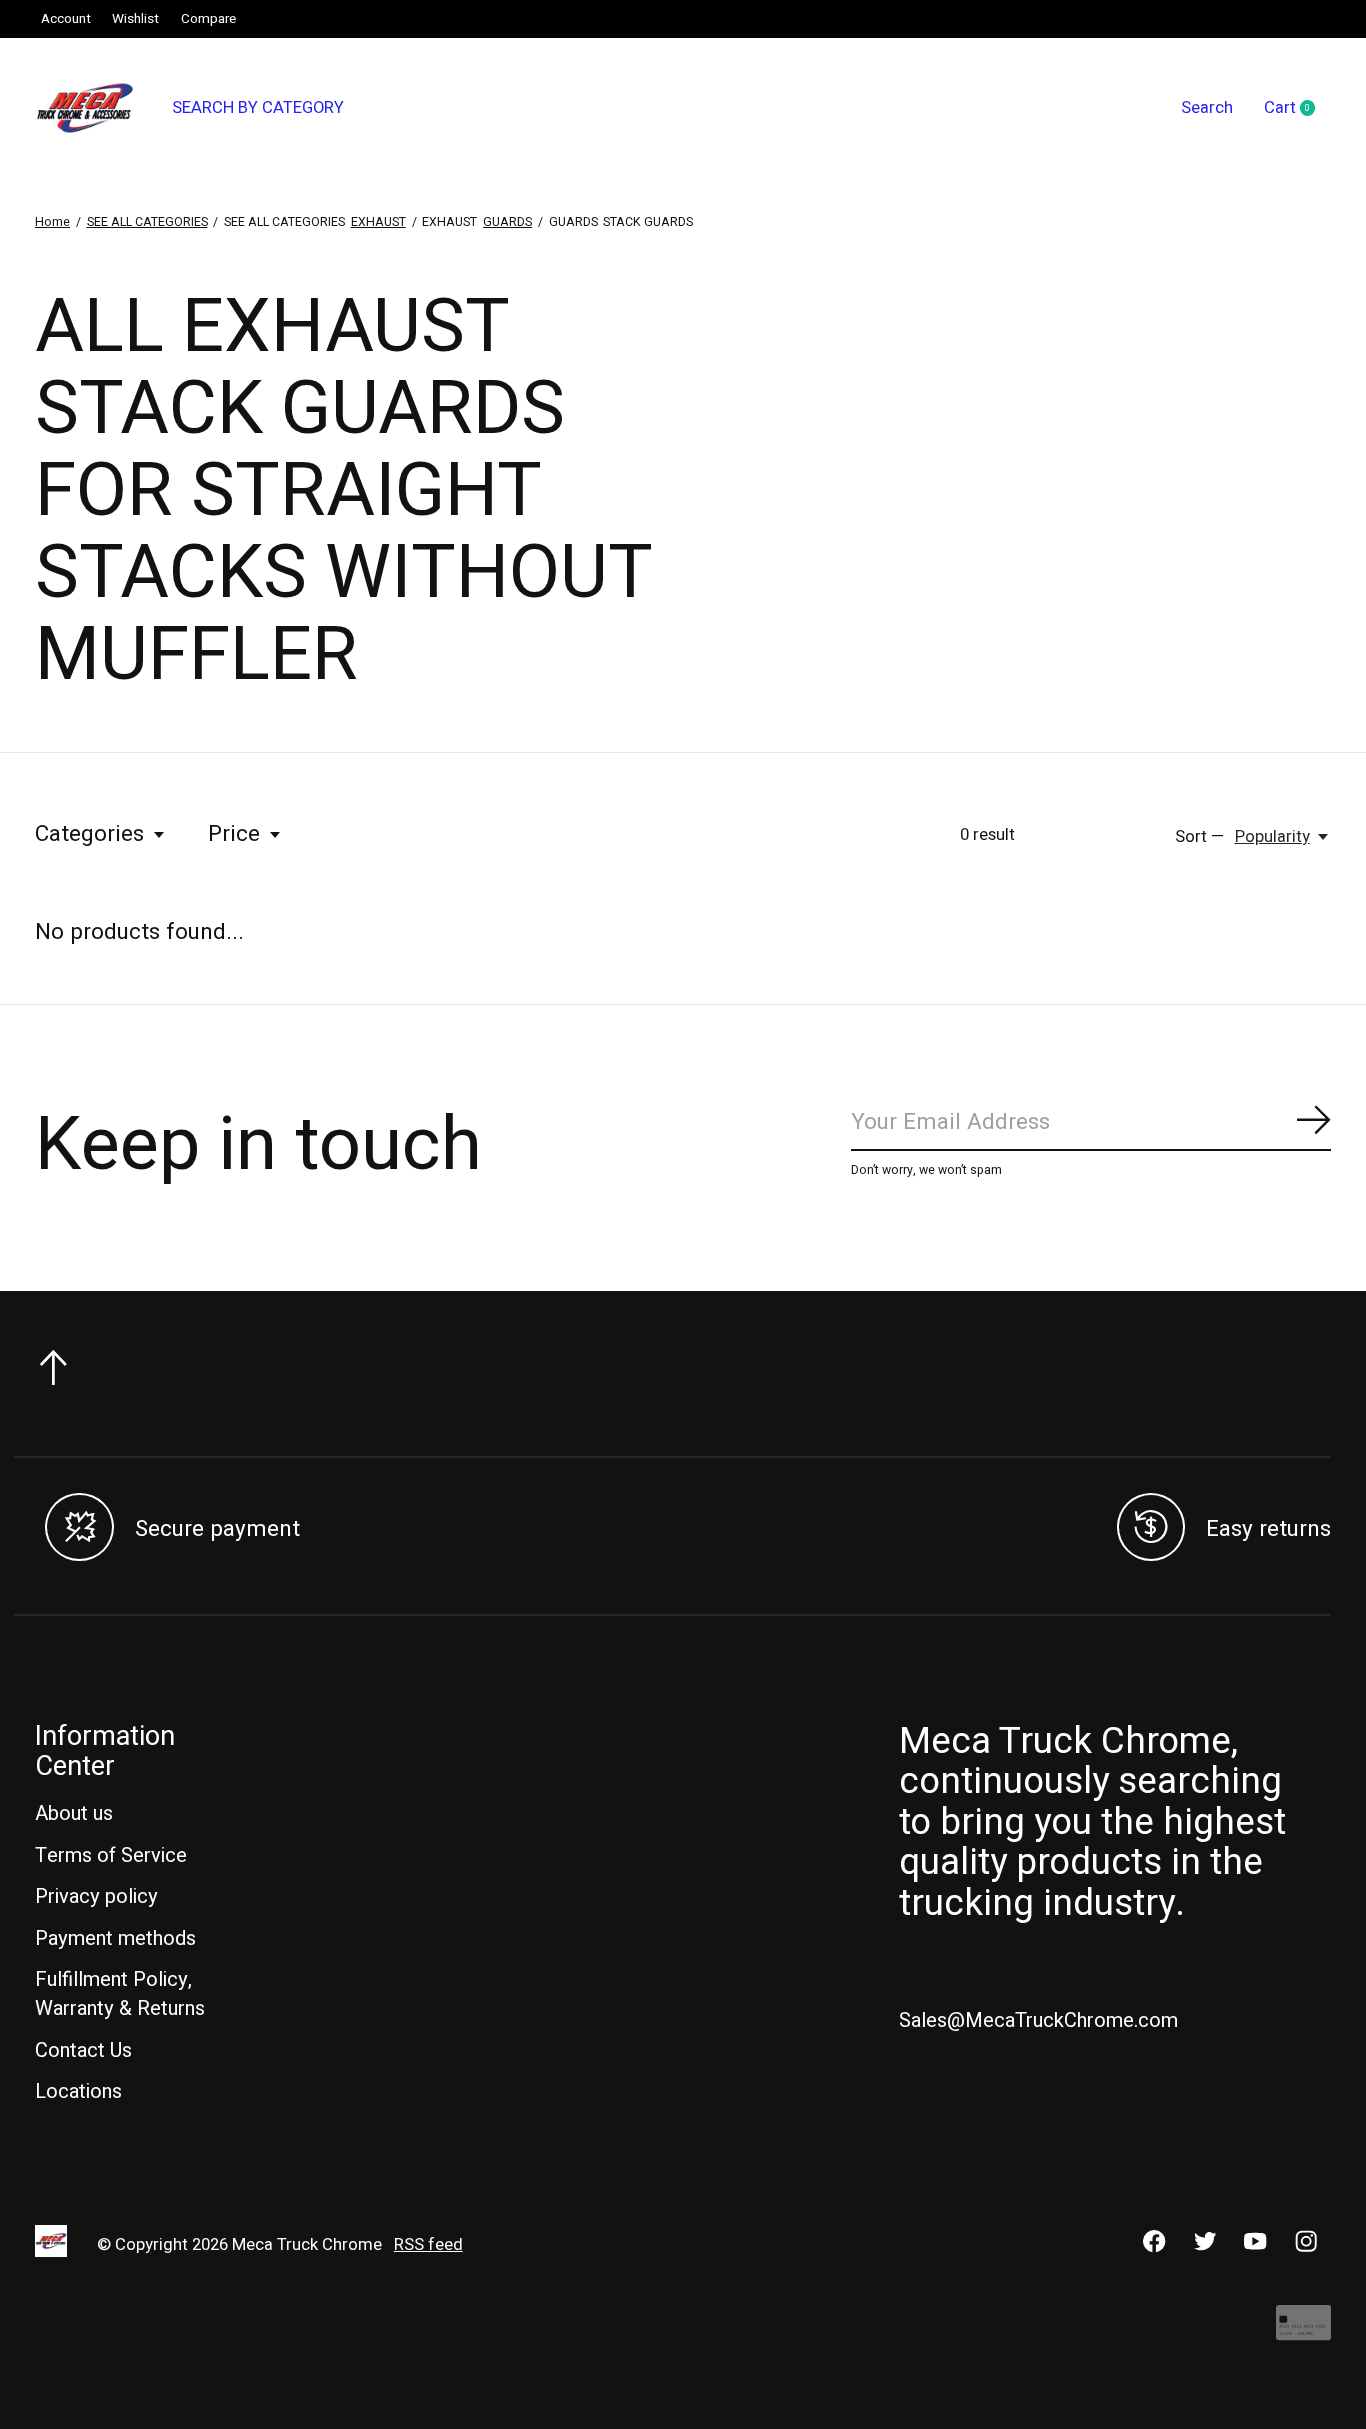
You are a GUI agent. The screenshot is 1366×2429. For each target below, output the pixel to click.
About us (74, 1813)
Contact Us (83, 2050)
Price (234, 834)
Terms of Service (111, 1855)
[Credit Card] (1303, 2332)
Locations (78, 2091)
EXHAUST (378, 222)
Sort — (1199, 837)
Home (52, 222)
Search (1207, 108)
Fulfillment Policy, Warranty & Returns (120, 1994)
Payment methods (115, 1938)
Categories (89, 834)
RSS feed (428, 2245)
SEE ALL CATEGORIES (147, 222)
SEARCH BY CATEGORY (258, 108)
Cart (1297, 109)
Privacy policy (96, 1896)
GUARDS (507, 222)
